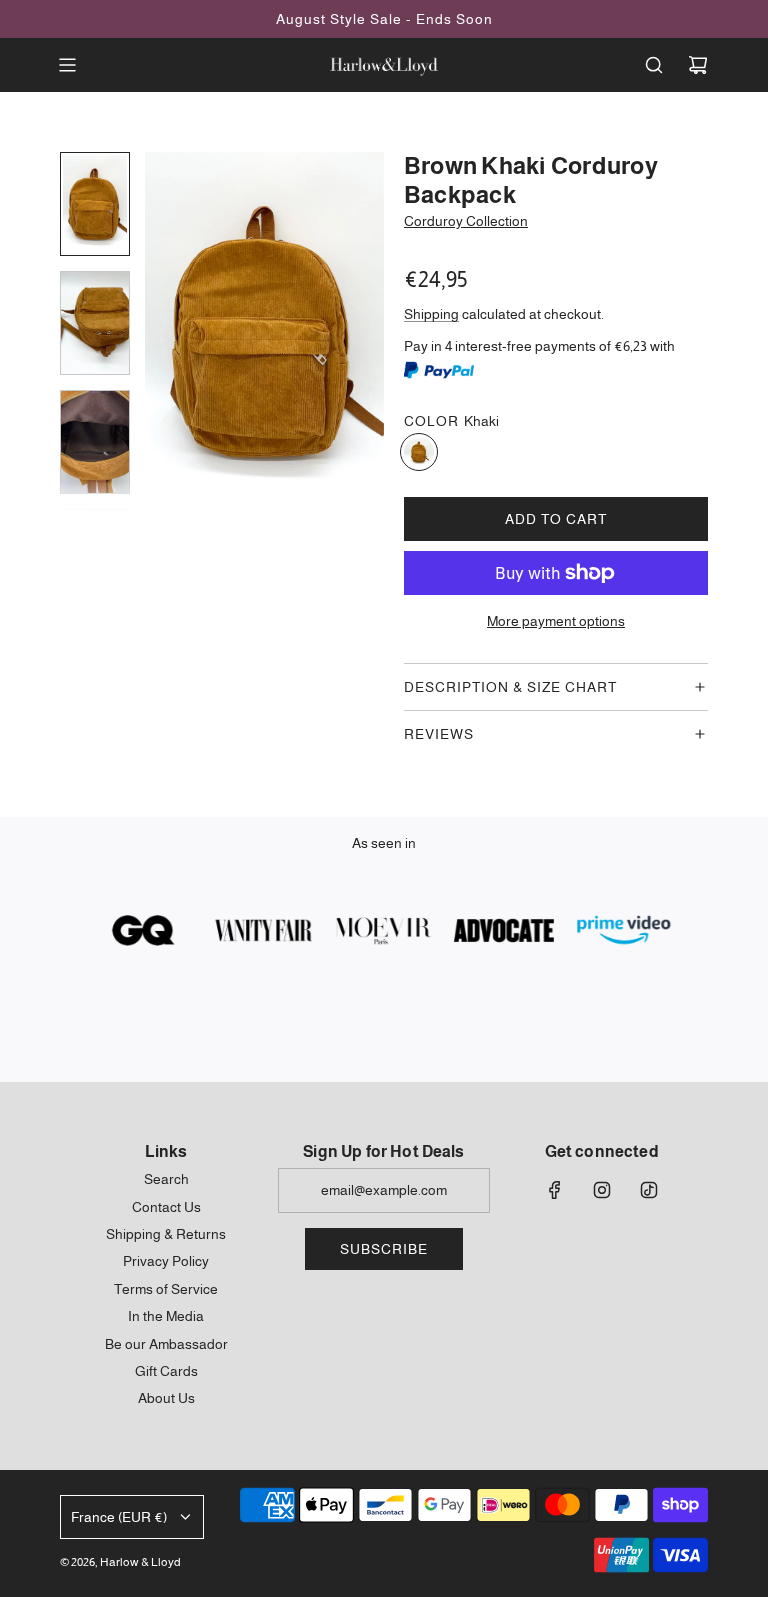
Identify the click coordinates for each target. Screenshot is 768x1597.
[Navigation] (67, 65)
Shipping (431, 314)
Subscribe (384, 1249)
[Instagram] (602, 1190)
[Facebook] (555, 1190)
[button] (161, 332)
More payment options (556, 621)
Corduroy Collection (466, 221)
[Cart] (698, 65)
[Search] (654, 65)
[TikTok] (649, 1190)
